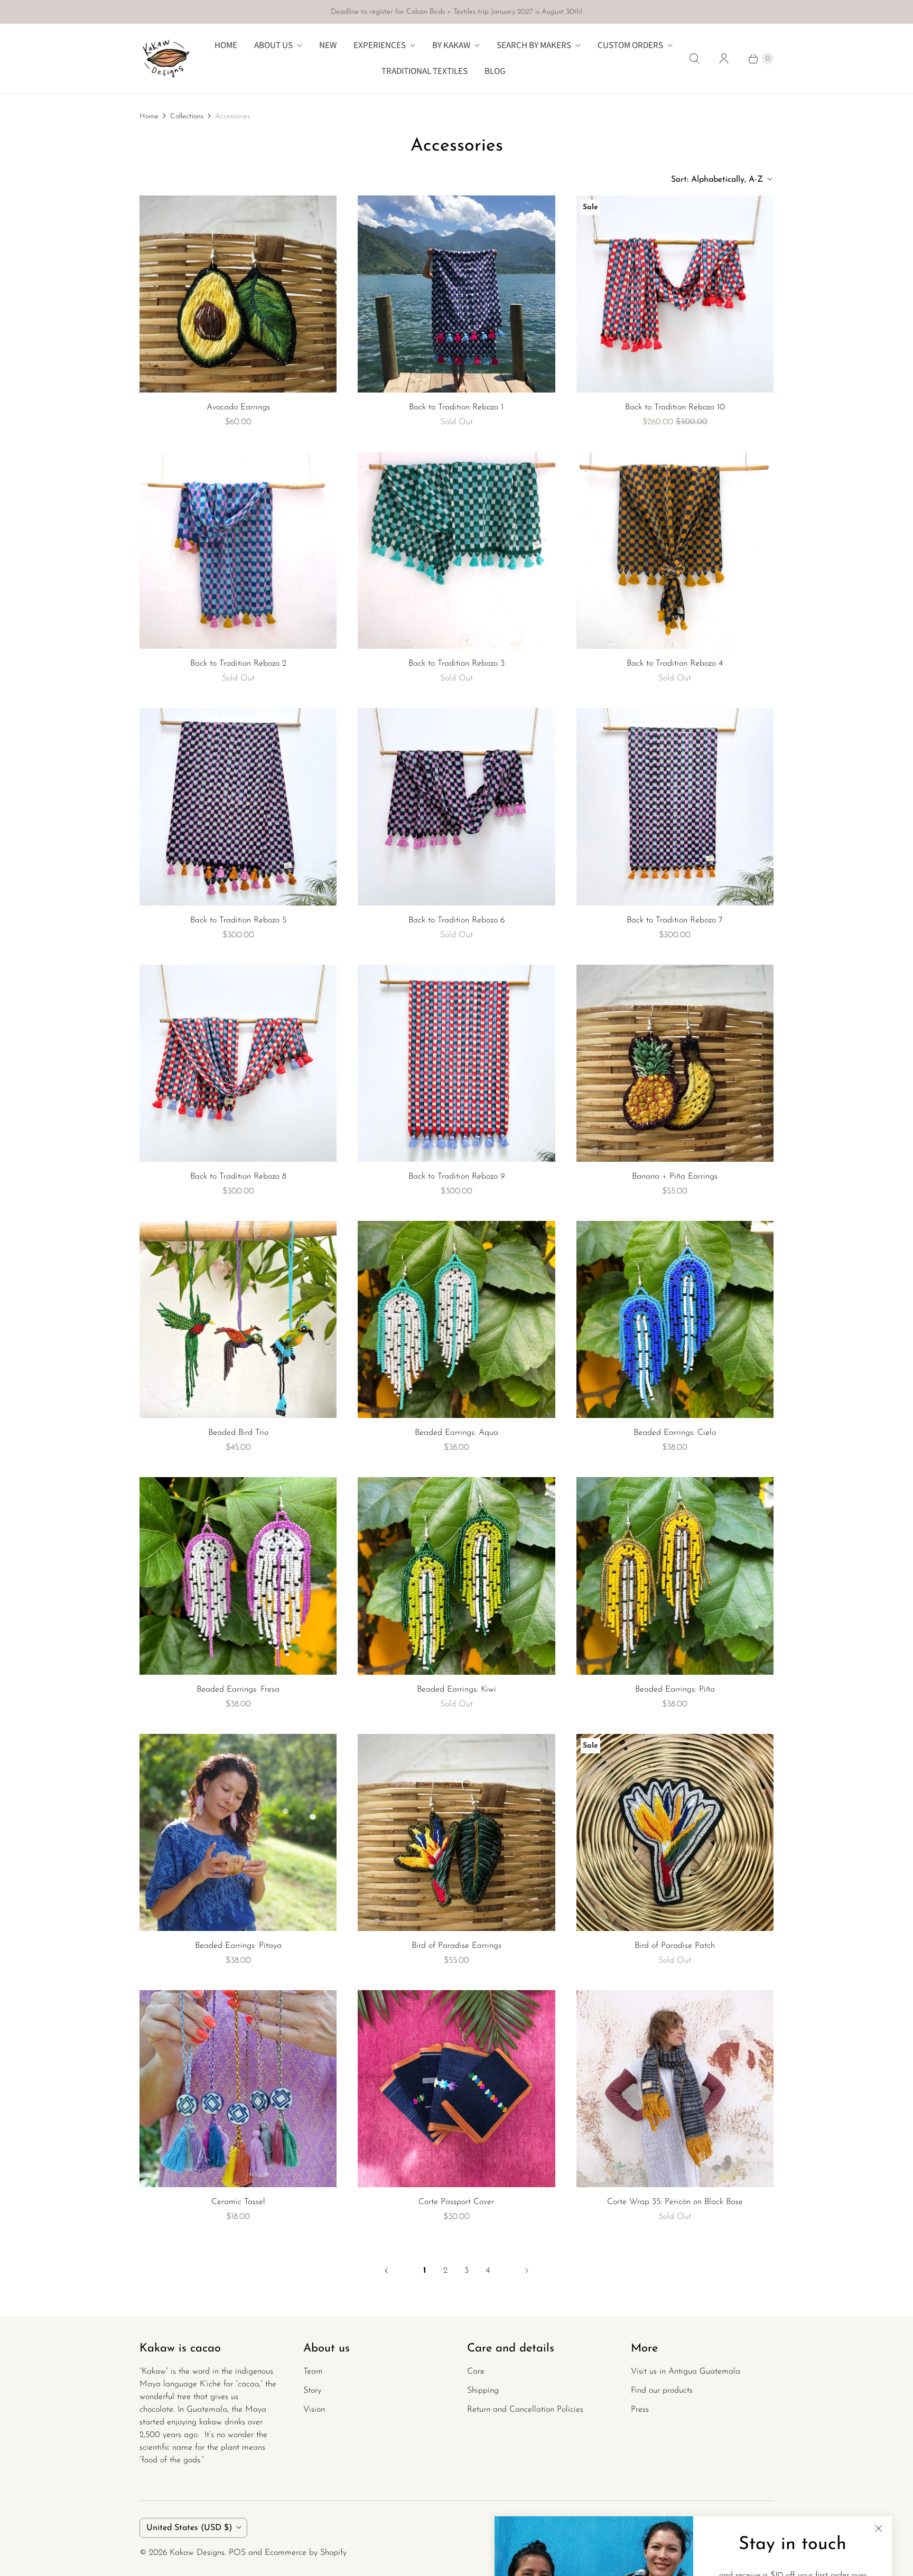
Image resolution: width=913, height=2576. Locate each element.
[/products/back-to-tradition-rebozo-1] (456, 294)
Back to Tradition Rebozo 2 (238, 664)
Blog (495, 71)
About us (273, 45)
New (328, 45)
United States (189, 2528)
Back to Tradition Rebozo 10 (675, 407)
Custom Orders (630, 45)
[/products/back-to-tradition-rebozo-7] (456, 806)
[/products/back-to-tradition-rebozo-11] (675, 294)
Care (476, 2372)
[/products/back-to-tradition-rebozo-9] (238, 1063)
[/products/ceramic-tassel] (238, 2089)
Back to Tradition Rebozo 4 (675, 664)
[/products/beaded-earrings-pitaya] (238, 1832)
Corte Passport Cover (456, 2202)
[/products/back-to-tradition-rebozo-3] (675, 550)
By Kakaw (451, 45)
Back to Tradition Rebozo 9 (456, 1177)
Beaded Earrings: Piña (675, 1690)
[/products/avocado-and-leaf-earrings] (238, 294)
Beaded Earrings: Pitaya (238, 1946)
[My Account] (724, 59)
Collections (187, 116)
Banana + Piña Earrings (675, 1177)
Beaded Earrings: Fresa (238, 1690)
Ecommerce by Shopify (306, 2553)
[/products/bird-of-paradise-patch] (675, 1832)
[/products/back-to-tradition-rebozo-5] (238, 550)
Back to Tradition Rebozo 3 (456, 664)
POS (237, 2553)
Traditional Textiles (425, 71)
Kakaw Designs (197, 2553)
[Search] (694, 59)
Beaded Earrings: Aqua (456, 1433)
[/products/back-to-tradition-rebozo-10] (456, 1063)
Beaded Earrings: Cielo (675, 1433)
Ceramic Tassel (238, 2202)
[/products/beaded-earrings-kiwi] (456, 1576)
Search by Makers (534, 45)
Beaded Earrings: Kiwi (456, 1690)
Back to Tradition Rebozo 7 (675, 920)
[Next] (527, 2271)
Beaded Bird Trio (238, 1433)
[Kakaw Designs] (166, 59)
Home (226, 45)
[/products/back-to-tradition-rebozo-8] (675, 806)
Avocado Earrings (238, 407)
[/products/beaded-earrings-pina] (675, 1576)
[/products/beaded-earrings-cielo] (675, 1319)
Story (312, 2391)
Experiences (380, 45)
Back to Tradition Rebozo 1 (456, 407)
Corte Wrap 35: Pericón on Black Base (675, 2202)
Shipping (483, 2391)
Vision (314, 2410)
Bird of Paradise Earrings (456, 1946)
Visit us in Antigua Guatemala (686, 2372)
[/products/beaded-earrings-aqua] (456, 1319)
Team (313, 2372)
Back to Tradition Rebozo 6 (456, 920)
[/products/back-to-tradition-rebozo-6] (238, 806)
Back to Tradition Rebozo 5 (238, 920)
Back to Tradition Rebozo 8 (238, 1177)
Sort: (717, 180)
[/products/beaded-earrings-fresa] (238, 1576)
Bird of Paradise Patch (675, 1946)
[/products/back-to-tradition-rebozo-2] (456, 550)
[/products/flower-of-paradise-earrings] (456, 1832)
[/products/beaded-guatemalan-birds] (238, 1319)
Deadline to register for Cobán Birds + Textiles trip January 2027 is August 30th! (456, 12)
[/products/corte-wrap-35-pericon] (675, 2089)
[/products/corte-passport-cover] (456, 2089)
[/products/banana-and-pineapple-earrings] (675, 1063)
